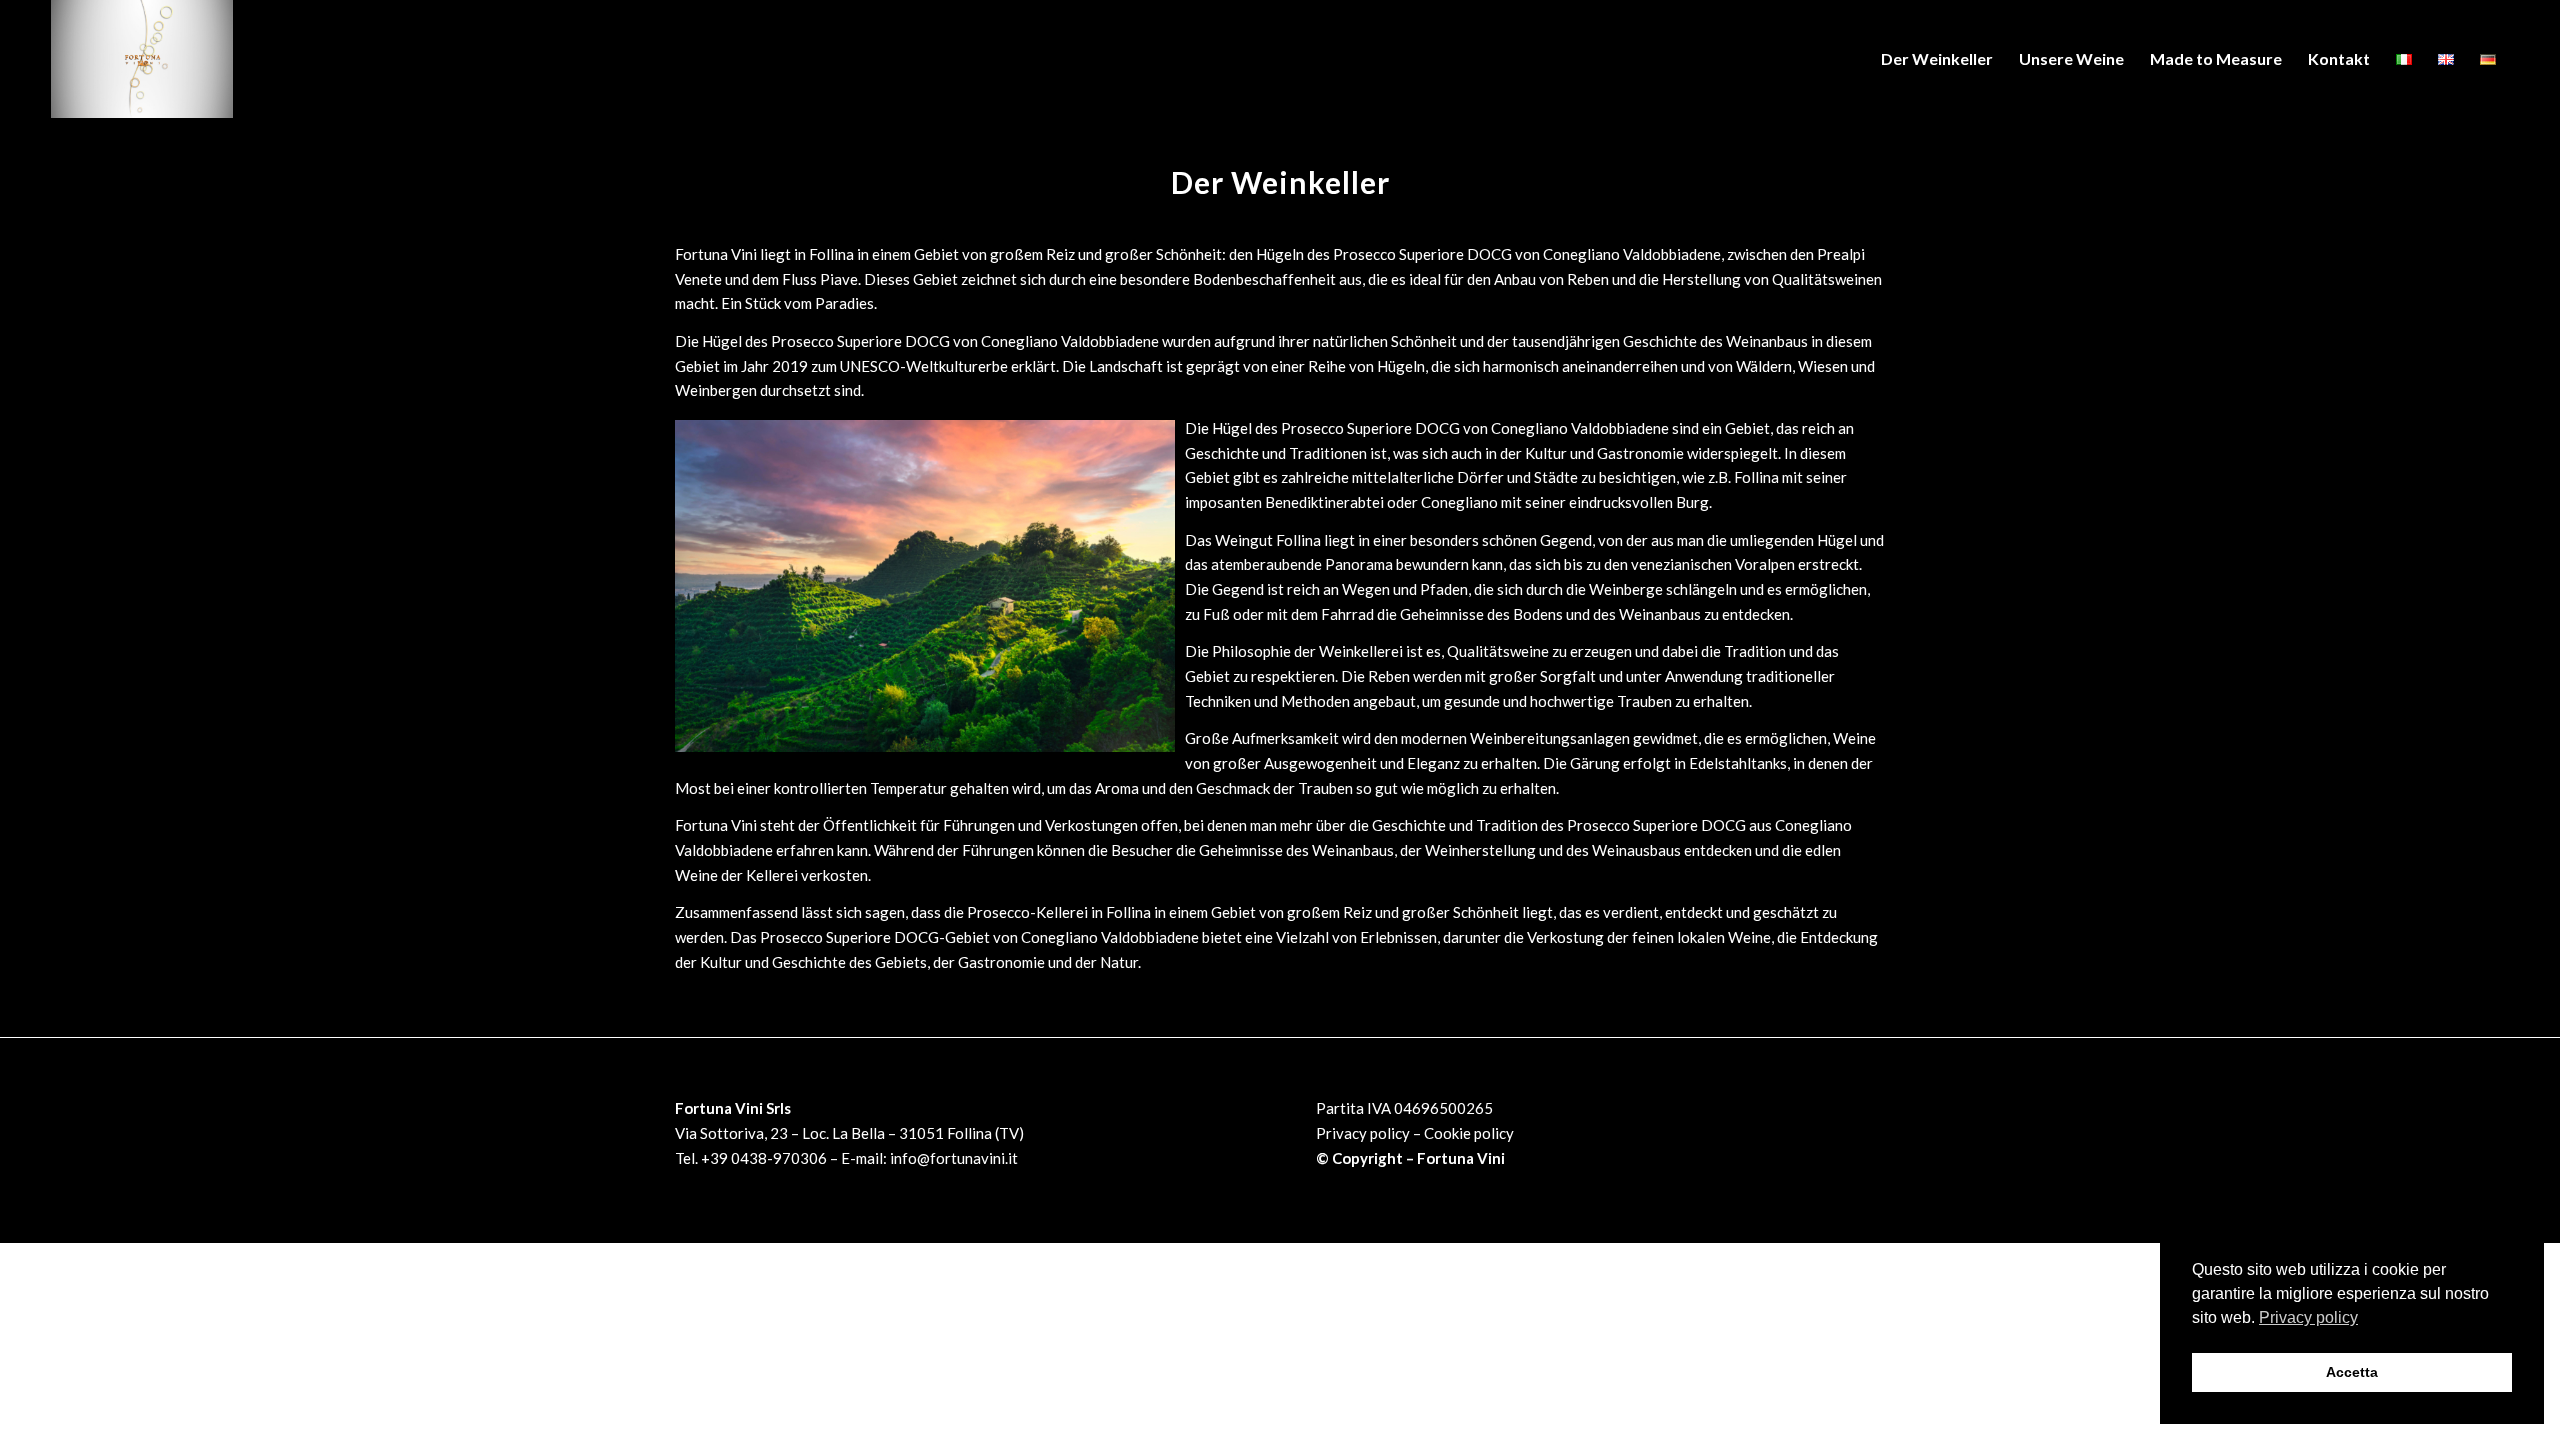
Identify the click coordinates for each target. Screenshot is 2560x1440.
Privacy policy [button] (2308, 1317)
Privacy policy (1363, 1133)
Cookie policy (1469, 1133)
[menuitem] (1937, 59)
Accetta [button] (2352, 1372)
